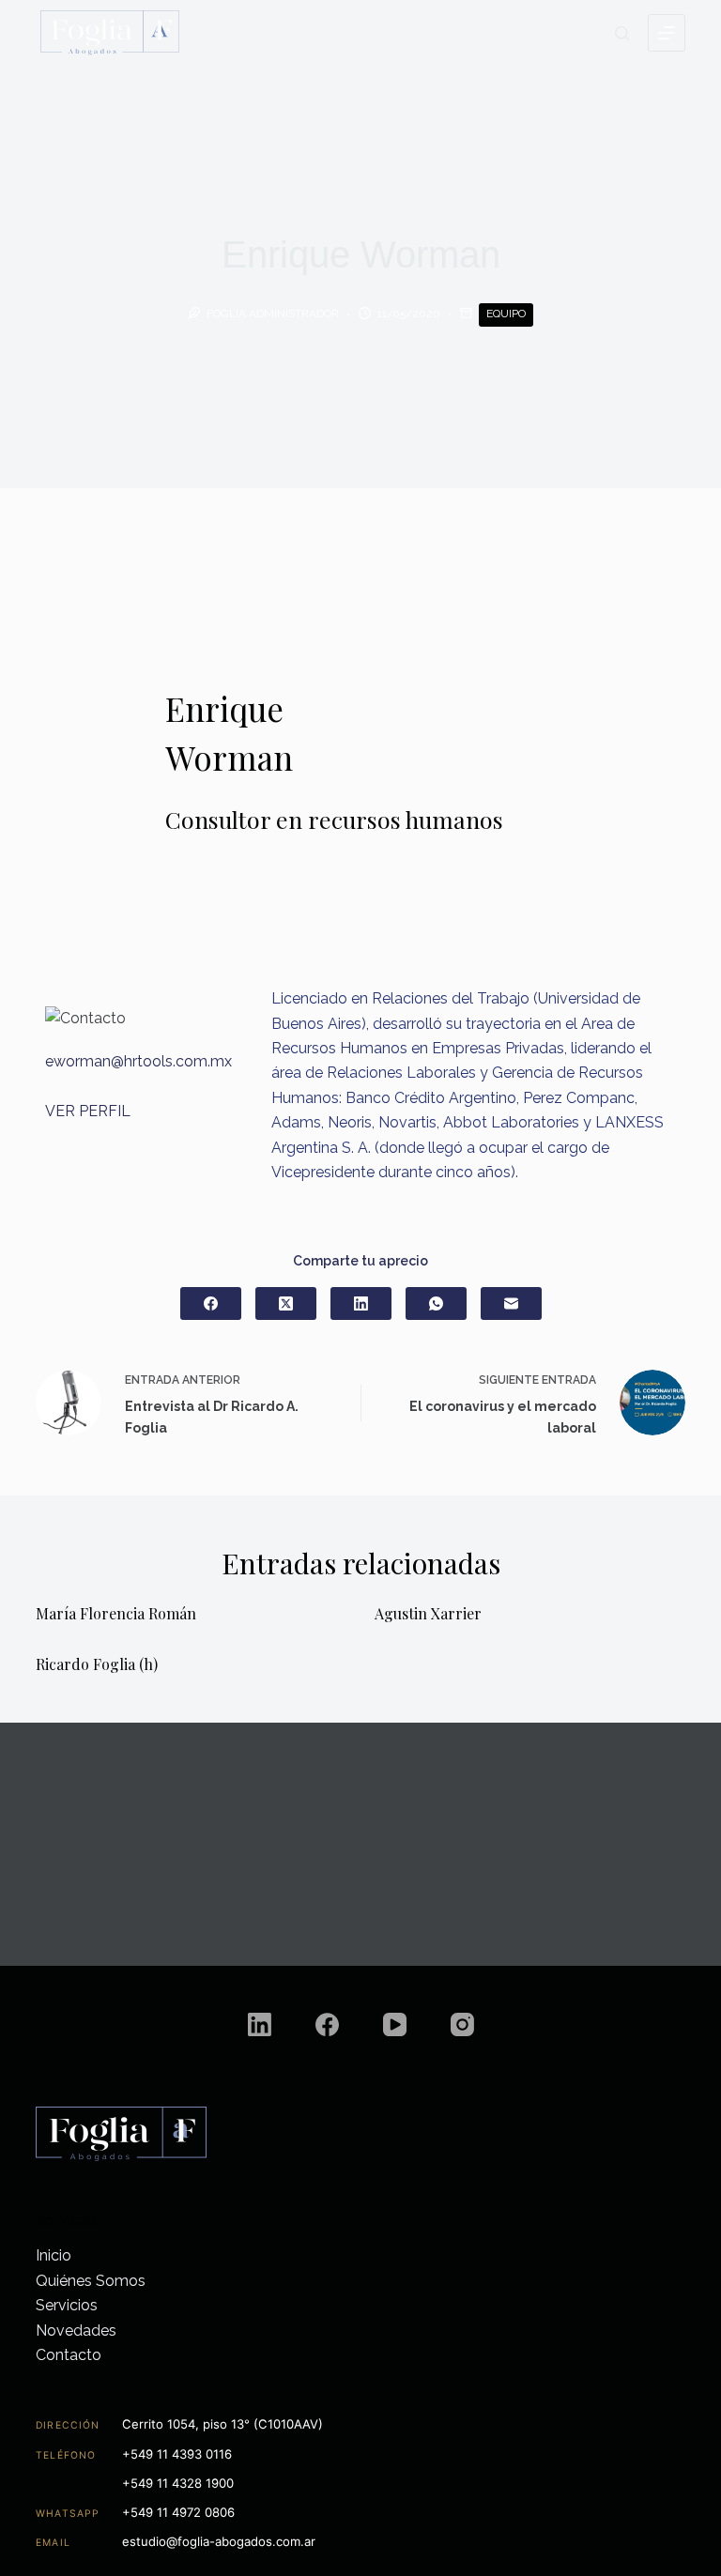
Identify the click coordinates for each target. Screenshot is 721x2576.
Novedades (76, 2331)
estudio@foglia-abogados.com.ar (219, 2541)
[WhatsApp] (436, 1303)
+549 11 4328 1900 (178, 2483)
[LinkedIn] (361, 1303)
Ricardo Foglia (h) (97, 1664)
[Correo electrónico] (511, 1303)
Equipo (506, 314)
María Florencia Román (116, 1613)
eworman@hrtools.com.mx (138, 1061)
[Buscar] (622, 33)
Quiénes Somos (91, 2281)
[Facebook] (211, 1303)
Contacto (69, 2355)
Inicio (54, 2255)
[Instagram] (462, 2024)
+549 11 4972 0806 (178, 2512)
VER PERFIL (88, 1111)
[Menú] (667, 33)
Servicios (67, 2305)
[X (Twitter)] (286, 1303)
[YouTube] (395, 2024)
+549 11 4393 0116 (177, 2454)
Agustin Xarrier (428, 1613)
